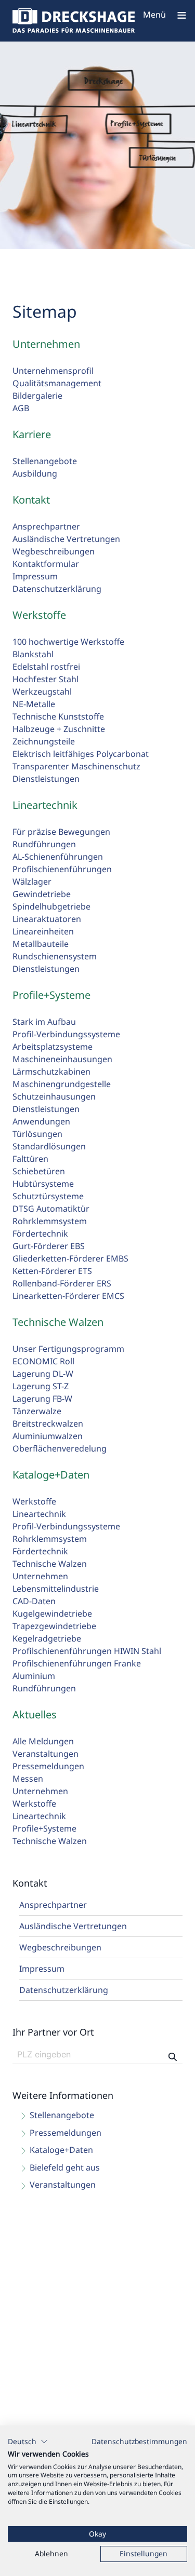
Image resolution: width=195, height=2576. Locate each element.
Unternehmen (40, 1576)
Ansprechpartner (46, 526)
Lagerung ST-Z (41, 1386)
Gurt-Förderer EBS (49, 1246)
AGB (21, 408)
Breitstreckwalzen (48, 1423)
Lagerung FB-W (42, 1399)
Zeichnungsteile (44, 741)
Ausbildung (35, 473)
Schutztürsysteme (48, 1196)
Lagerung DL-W (43, 1374)
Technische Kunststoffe (58, 716)
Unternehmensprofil (53, 371)
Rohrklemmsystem (50, 1221)
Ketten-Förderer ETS (52, 1271)
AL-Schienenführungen (58, 857)
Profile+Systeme (44, 1828)
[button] (28, 2442)
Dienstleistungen (46, 779)
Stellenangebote (45, 461)
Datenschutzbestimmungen (139, 2441)
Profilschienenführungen (62, 869)
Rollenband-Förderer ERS (62, 1283)
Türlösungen (37, 1134)
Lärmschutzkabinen (51, 1072)
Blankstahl (33, 654)
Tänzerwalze (37, 1411)
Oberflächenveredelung (60, 1448)
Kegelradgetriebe (47, 1638)
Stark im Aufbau (44, 1022)
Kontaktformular (46, 564)
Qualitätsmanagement (57, 383)
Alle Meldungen (43, 1741)
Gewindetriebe (42, 894)
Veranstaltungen (45, 1754)
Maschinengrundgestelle (62, 1084)
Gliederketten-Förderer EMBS (70, 1258)
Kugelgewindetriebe (52, 1614)
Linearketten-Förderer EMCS (68, 1296)
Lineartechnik (39, 1514)
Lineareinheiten (43, 931)
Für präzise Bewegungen (61, 832)
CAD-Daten (34, 1601)
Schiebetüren (39, 1171)
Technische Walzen (50, 1564)
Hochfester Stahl (45, 679)
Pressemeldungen (48, 1766)
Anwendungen (41, 1121)
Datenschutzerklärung (57, 589)
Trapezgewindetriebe (54, 1626)
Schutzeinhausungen (54, 1096)
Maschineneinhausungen (62, 1059)
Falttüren (30, 1159)
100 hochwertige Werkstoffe (68, 642)
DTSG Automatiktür (51, 1209)
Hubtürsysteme (43, 1184)
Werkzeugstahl (42, 692)
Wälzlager (32, 882)
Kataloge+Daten (61, 2150)
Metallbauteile (41, 944)
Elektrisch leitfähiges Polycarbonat (81, 754)
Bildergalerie (37, 396)
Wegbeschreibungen (54, 551)
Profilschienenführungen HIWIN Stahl (87, 1651)
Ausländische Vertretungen (66, 539)
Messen (28, 1779)
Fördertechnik (40, 1233)
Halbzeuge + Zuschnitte (59, 729)
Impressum (35, 576)
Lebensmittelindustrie (56, 1589)
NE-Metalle (34, 704)
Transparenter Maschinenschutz (76, 766)
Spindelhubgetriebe (51, 906)
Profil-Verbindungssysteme (66, 1034)
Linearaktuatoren (47, 919)
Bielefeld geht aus (65, 2167)
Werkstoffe (34, 1501)
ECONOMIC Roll (43, 1361)
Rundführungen (44, 844)
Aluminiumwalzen (48, 1436)
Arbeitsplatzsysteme (53, 1047)
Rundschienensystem (55, 956)
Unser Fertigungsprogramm (68, 1349)
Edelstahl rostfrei (46, 667)
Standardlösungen (49, 1146)
